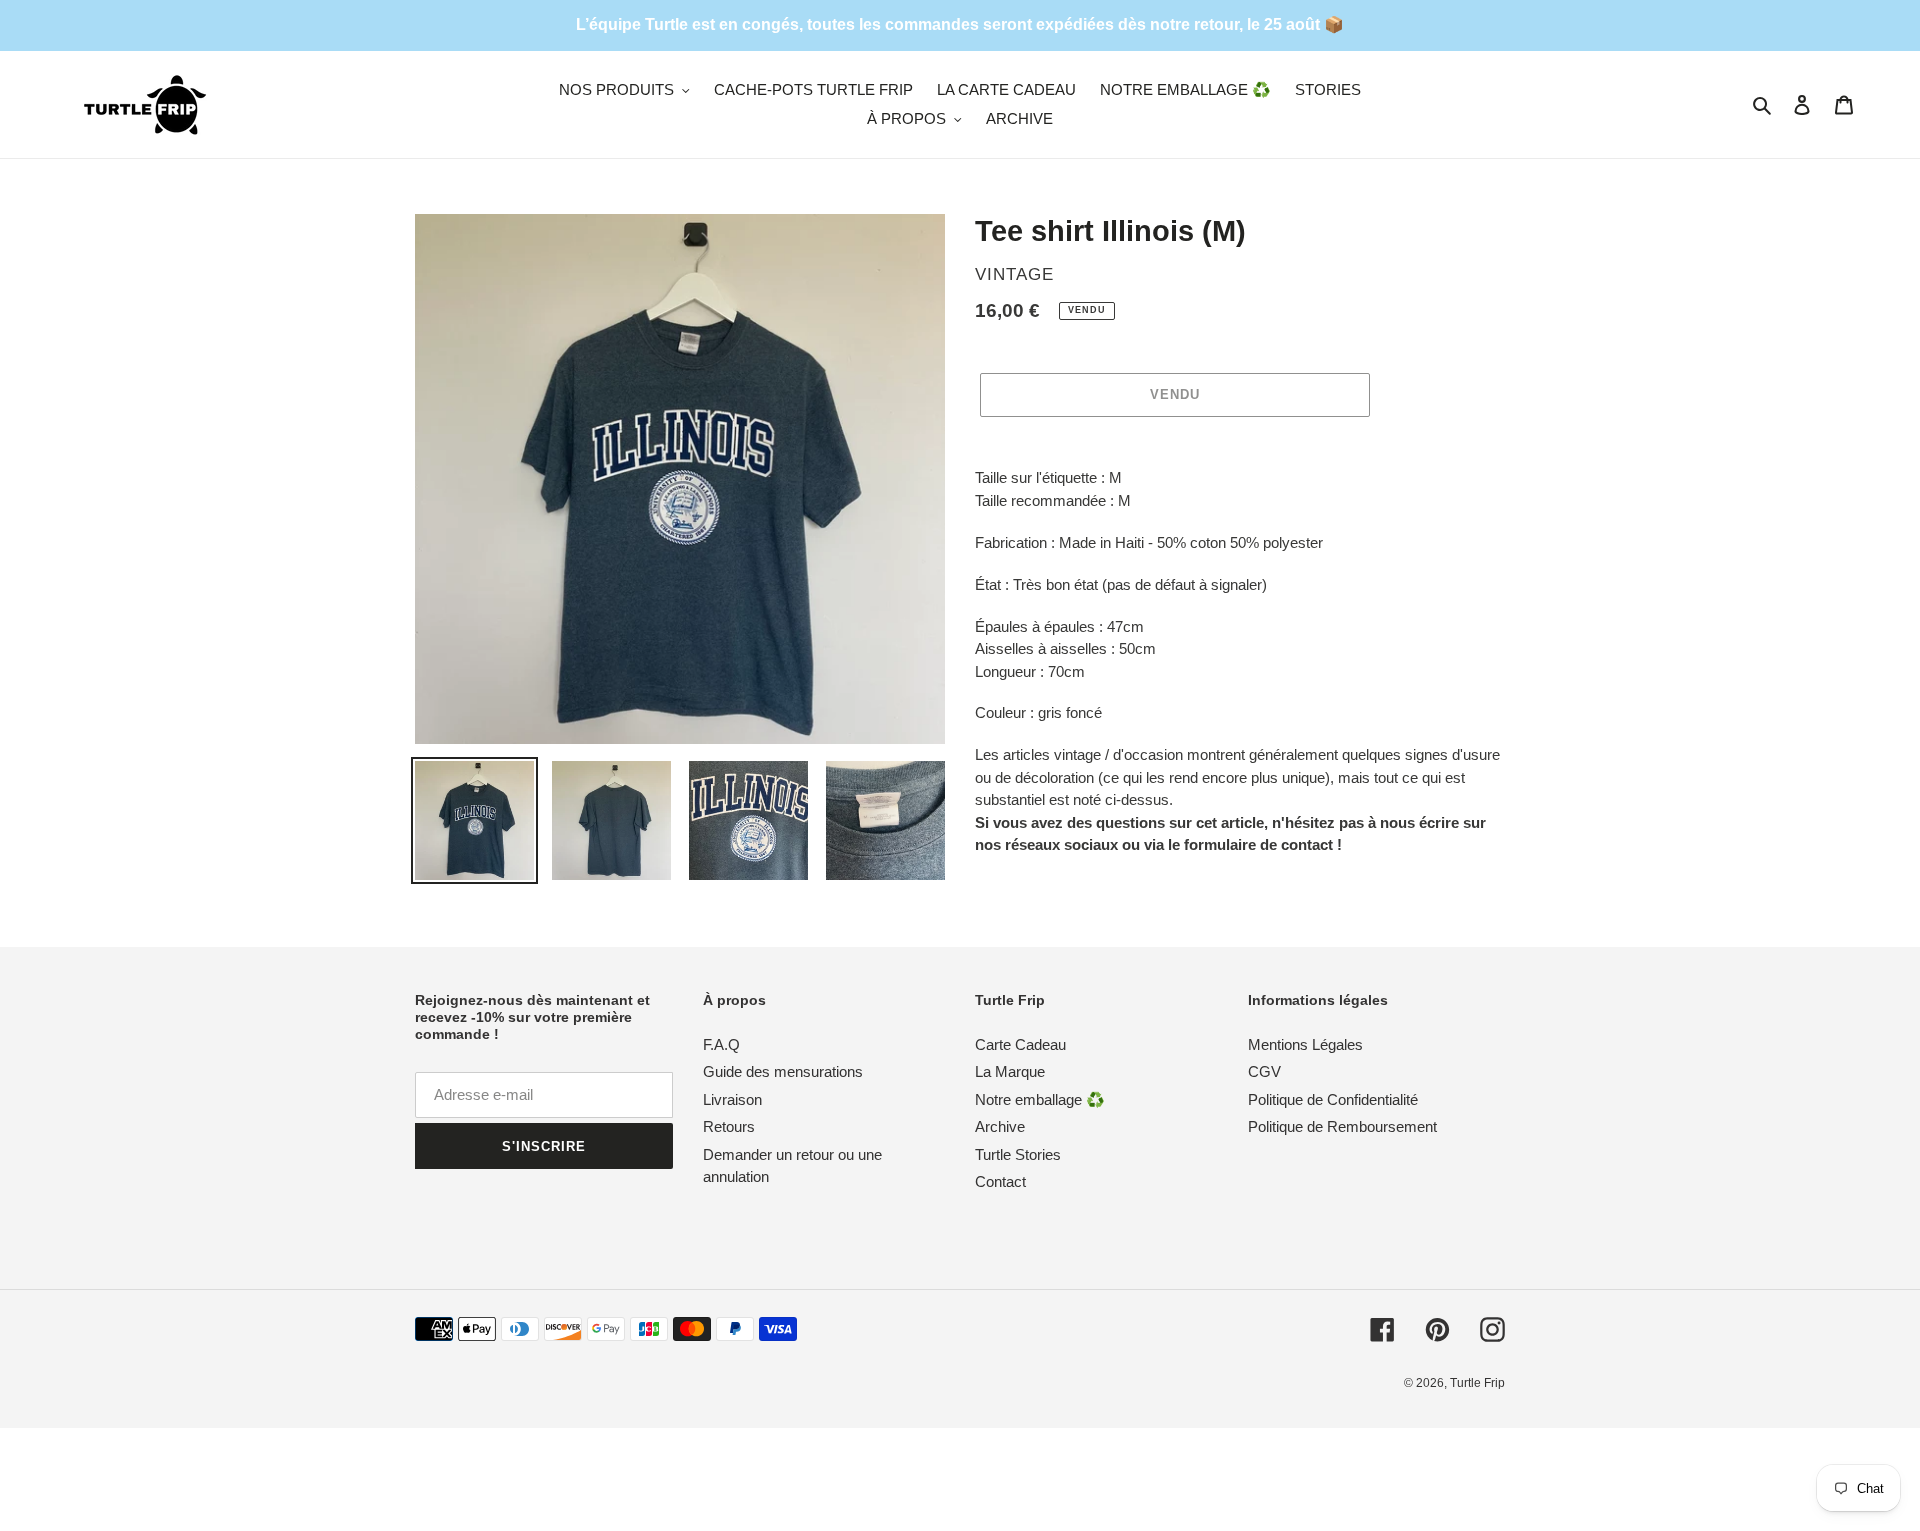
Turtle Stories (1018, 1154)
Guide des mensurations (783, 1071)
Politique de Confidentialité (1333, 1099)
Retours (729, 1126)
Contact (1000, 1181)
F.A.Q (721, 1044)
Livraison (732, 1099)
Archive (1000, 1126)
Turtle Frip (1477, 1383)
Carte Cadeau (1020, 1044)
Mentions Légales (1305, 1044)
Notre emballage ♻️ (1040, 1099)
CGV (1264, 1071)
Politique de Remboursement (1342, 1126)
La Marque (1010, 1071)
